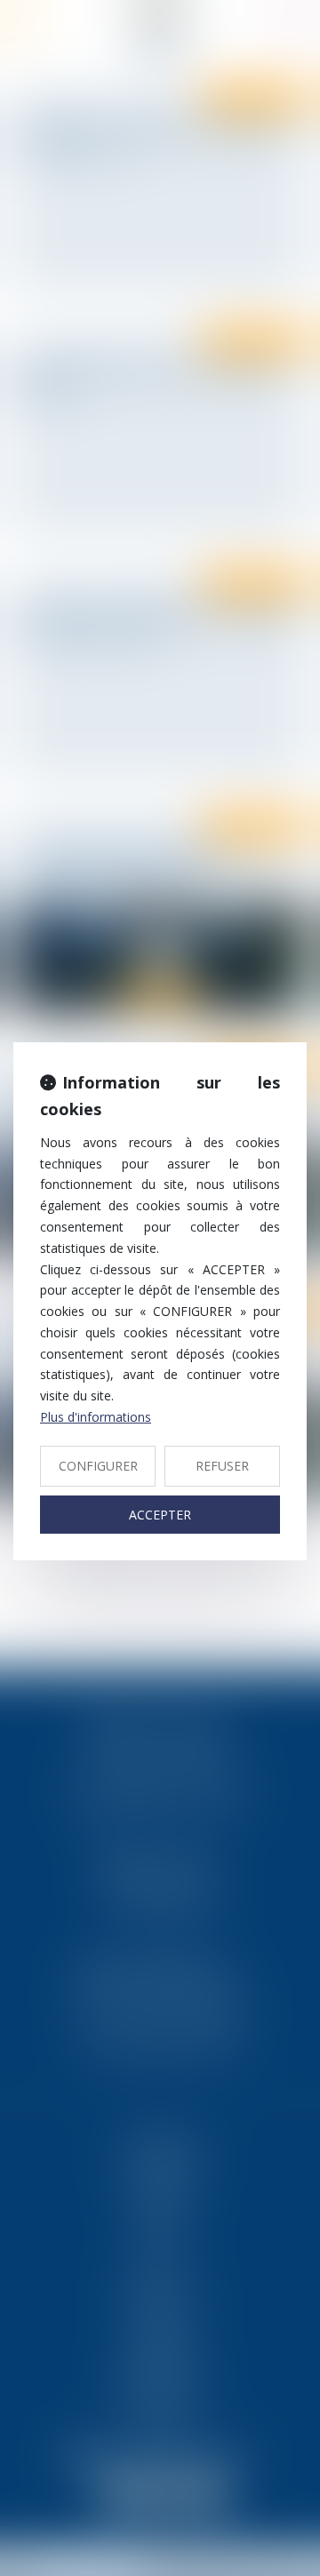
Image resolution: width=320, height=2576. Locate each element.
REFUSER (222, 1466)
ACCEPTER (160, 1515)
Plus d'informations (96, 1417)
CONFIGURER (98, 1466)
